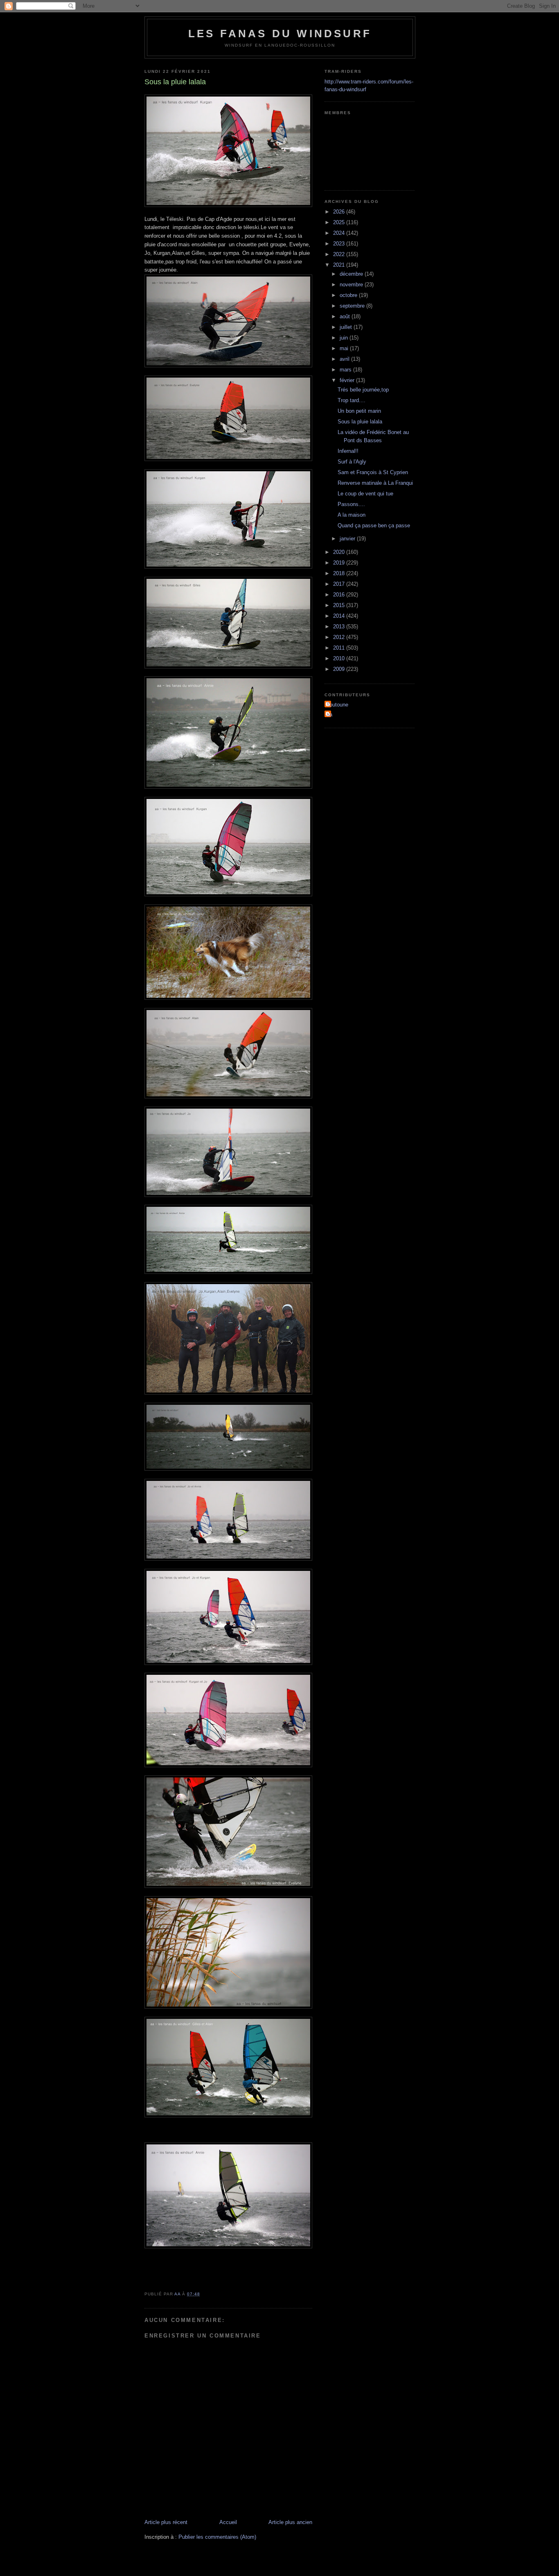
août (346, 316)
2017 (340, 584)
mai (345, 348)
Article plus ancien (290, 2522)
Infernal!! (348, 451)
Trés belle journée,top (363, 390)
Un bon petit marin (359, 411)
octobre (349, 295)
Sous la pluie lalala (360, 422)
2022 (340, 254)
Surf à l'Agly (352, 462)
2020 (340, 552)
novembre (352, 285)
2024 (340, 233)
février (348, 380)
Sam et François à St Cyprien (373, 472)
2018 (340, 573)
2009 (340, 669)
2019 (340, 563)
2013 (340, 627)
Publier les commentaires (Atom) (217, 2537)
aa (329, 714)
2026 (340, 212)
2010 (340, 658)
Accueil (228, 2522)
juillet (347, 327)
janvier (348, 539)
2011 (340, 648)
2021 (340, 265)
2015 (340, 605)
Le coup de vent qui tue (365, 494)
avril (345, 359)
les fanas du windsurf (280, 34)
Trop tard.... (352, 400)
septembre (353, 306)
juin (345, 338)
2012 (340, 637)
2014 (340, 616)
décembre (352, 274)
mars (346, 370)
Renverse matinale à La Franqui (375, 483)
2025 (340, 222)
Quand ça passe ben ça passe (374, 525)
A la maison (352, 515)
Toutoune (337, 705)
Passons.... (351, 504)
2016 (340, 595)
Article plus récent (166, 2522)
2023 (340, 244)
